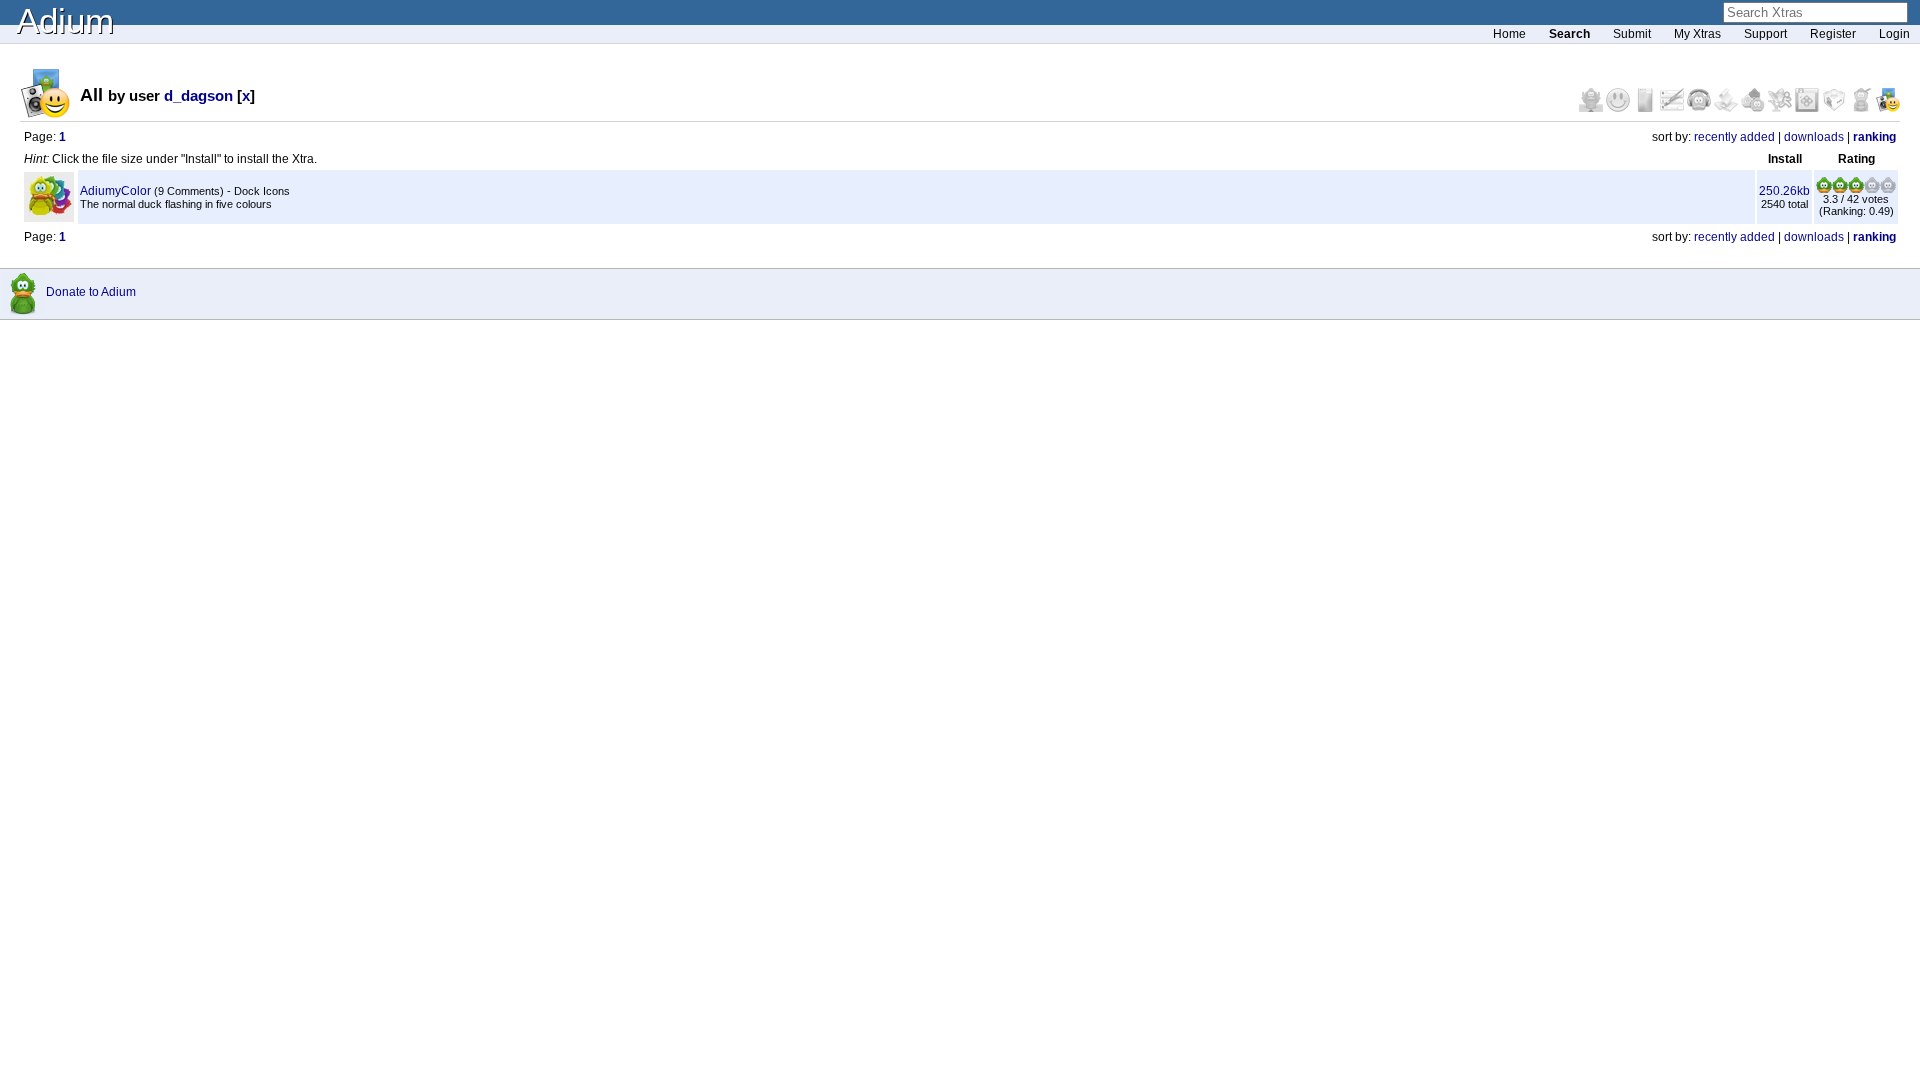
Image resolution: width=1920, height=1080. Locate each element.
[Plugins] (1835, 108)
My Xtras (1697, 34)
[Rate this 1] (1824, 189)
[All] (1888, 108)
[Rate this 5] (1888, 189)
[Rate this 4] (1872, 189)
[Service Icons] (1781, 108)
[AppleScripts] (1727, 108)
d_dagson (198, 95)
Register (1833, 34)
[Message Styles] (1673, 108)
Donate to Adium (91, 292)
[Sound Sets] (1700, 108)
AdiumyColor (115, 191)
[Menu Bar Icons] (1808, 108)
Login (1894, 34)
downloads (1814, 137)
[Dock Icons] (1592, 108)
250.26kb (1784, 191)
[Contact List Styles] (1646, 108)
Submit (1632, 34)
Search (1569, 34)
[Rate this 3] (1856, 189)
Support (1765, 34)
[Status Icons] (1754, 108)
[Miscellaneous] (1862, 108)
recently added (1734, 137)
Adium (65, 20)
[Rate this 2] (1840, 189)
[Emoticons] (1619, 108)
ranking (1874, 137)
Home (1509, 34)
